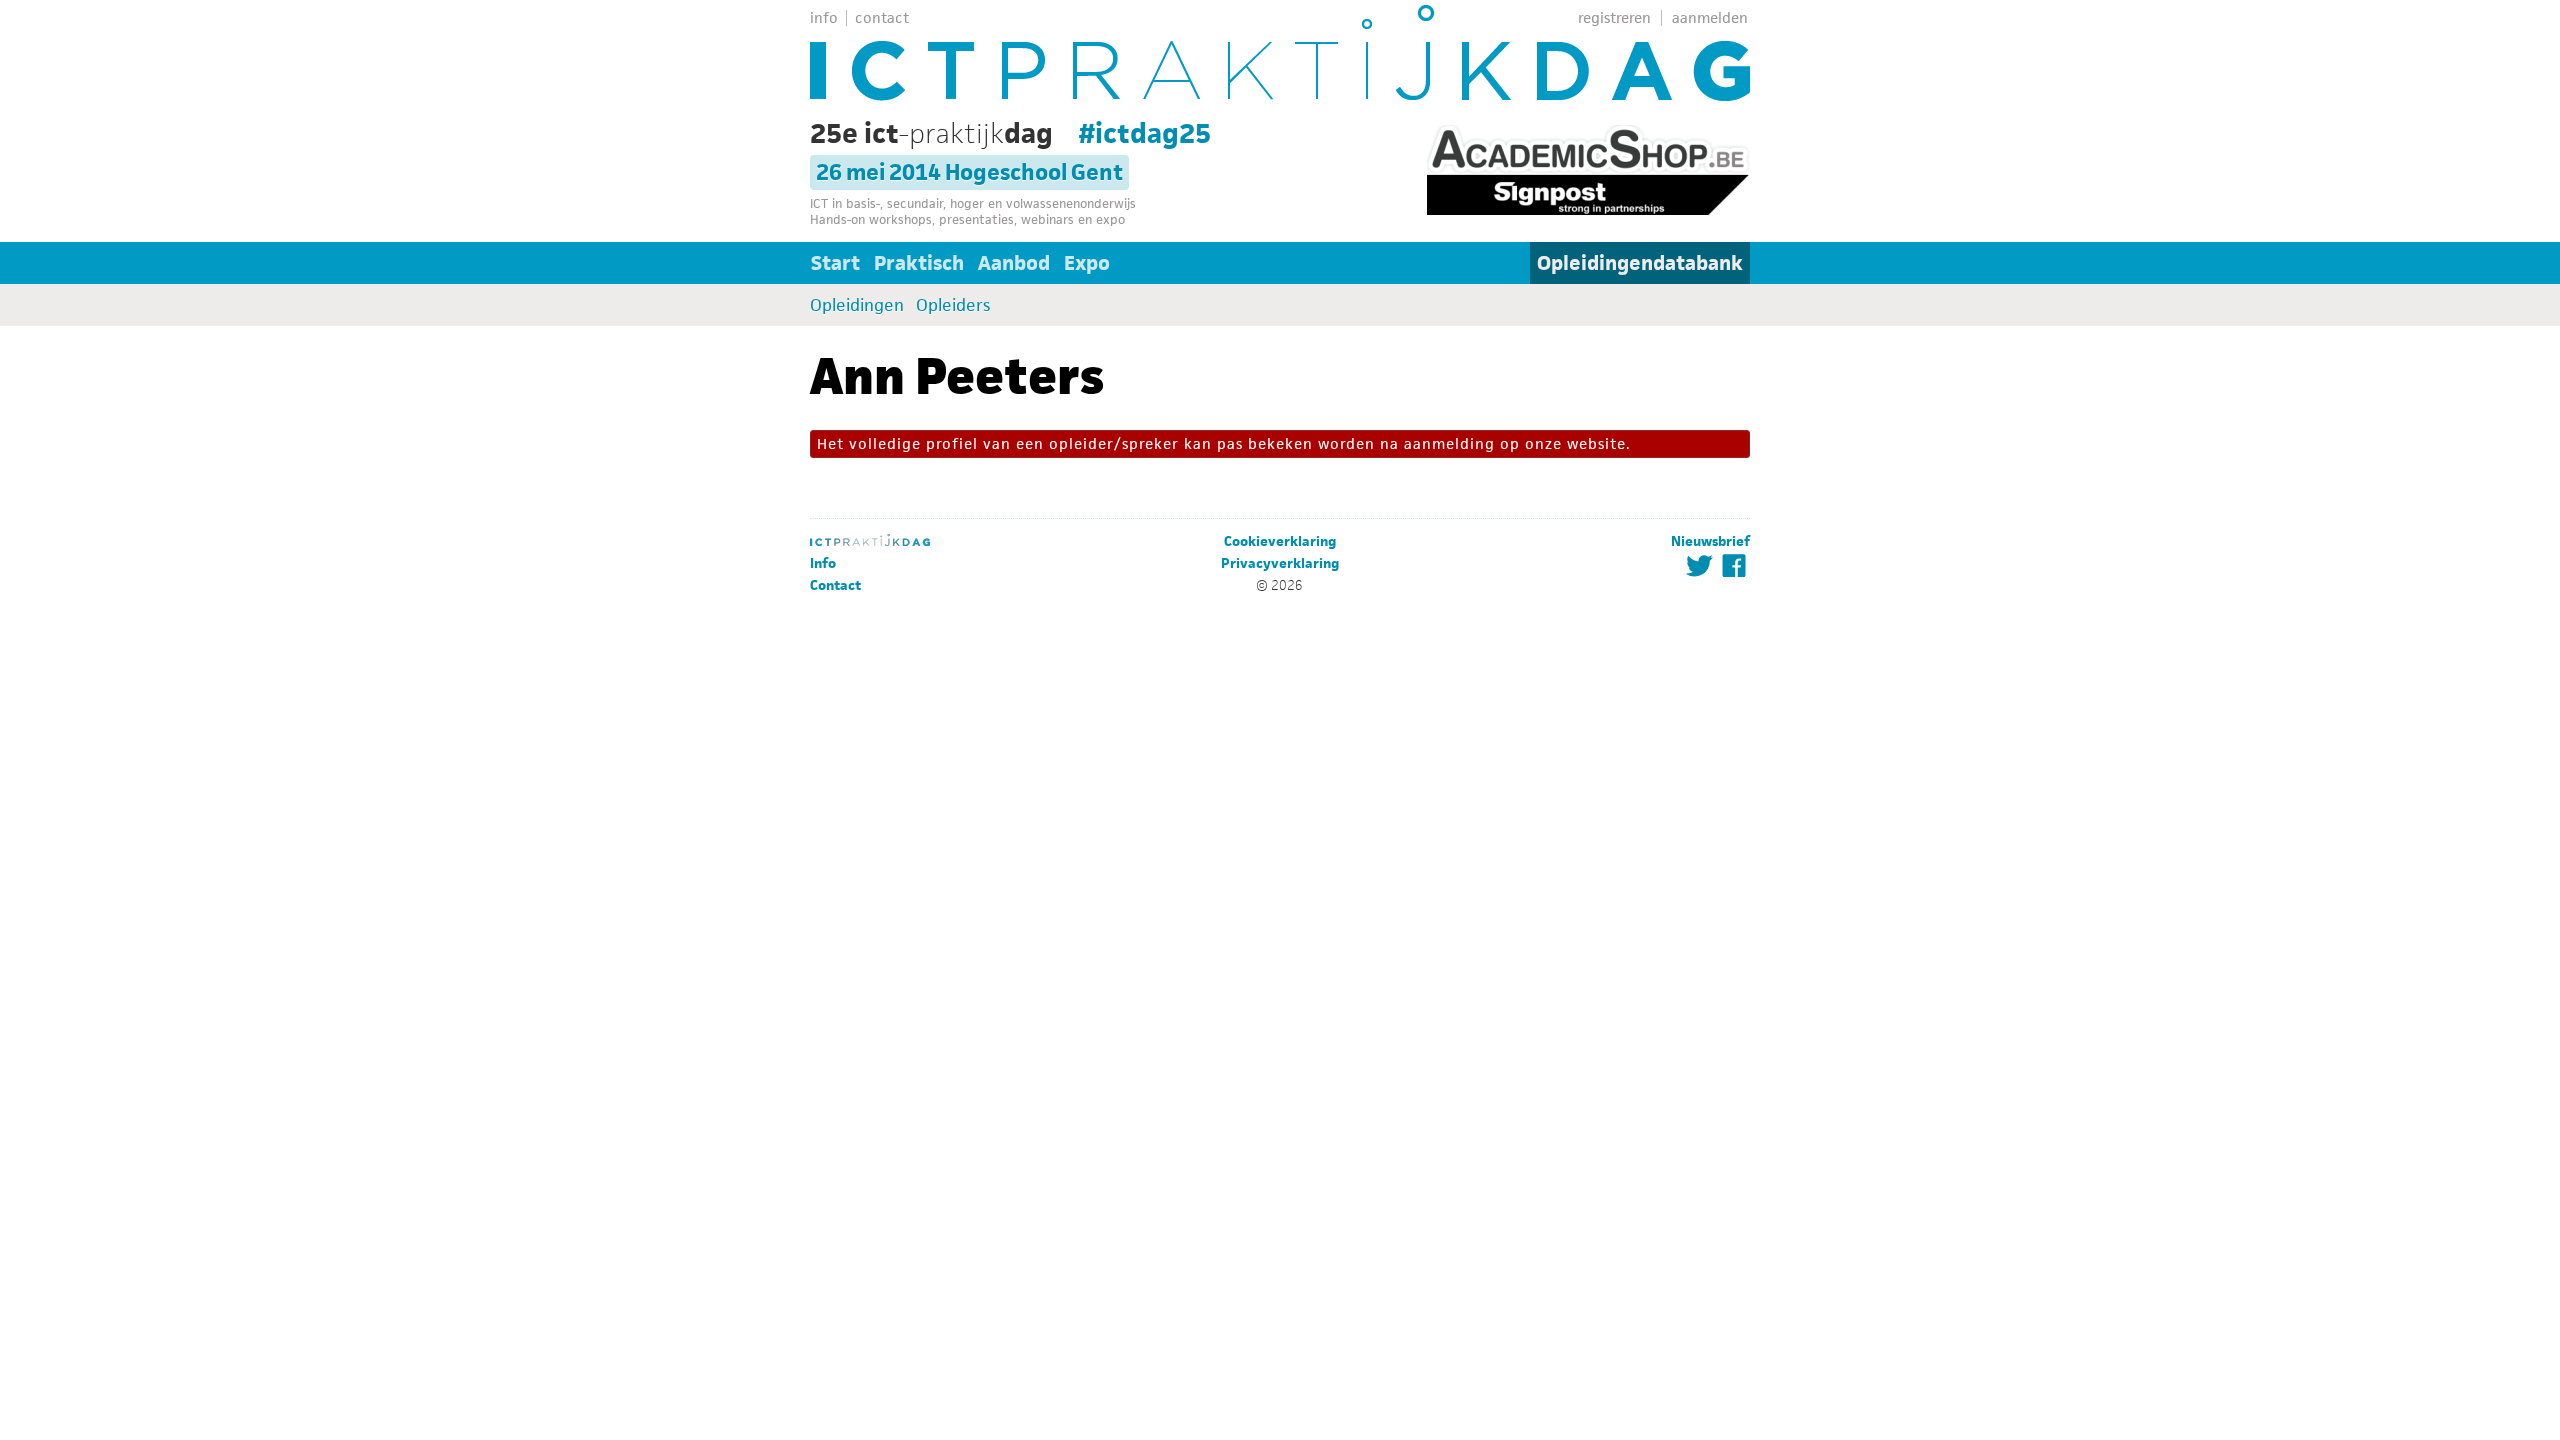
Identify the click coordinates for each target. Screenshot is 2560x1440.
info (824, 17)
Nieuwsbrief (1710, 541)
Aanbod (1014, 263)
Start (835, 263)
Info (823, 563)
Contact (835, 585)
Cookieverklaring (1280, 541)
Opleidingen (857, 305)
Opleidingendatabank (1640, 263)
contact (882, 17)
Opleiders (953, 305)
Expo (1087, 263)
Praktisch (919, 263)
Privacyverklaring (1280, 563)
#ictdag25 (1145, 133)
